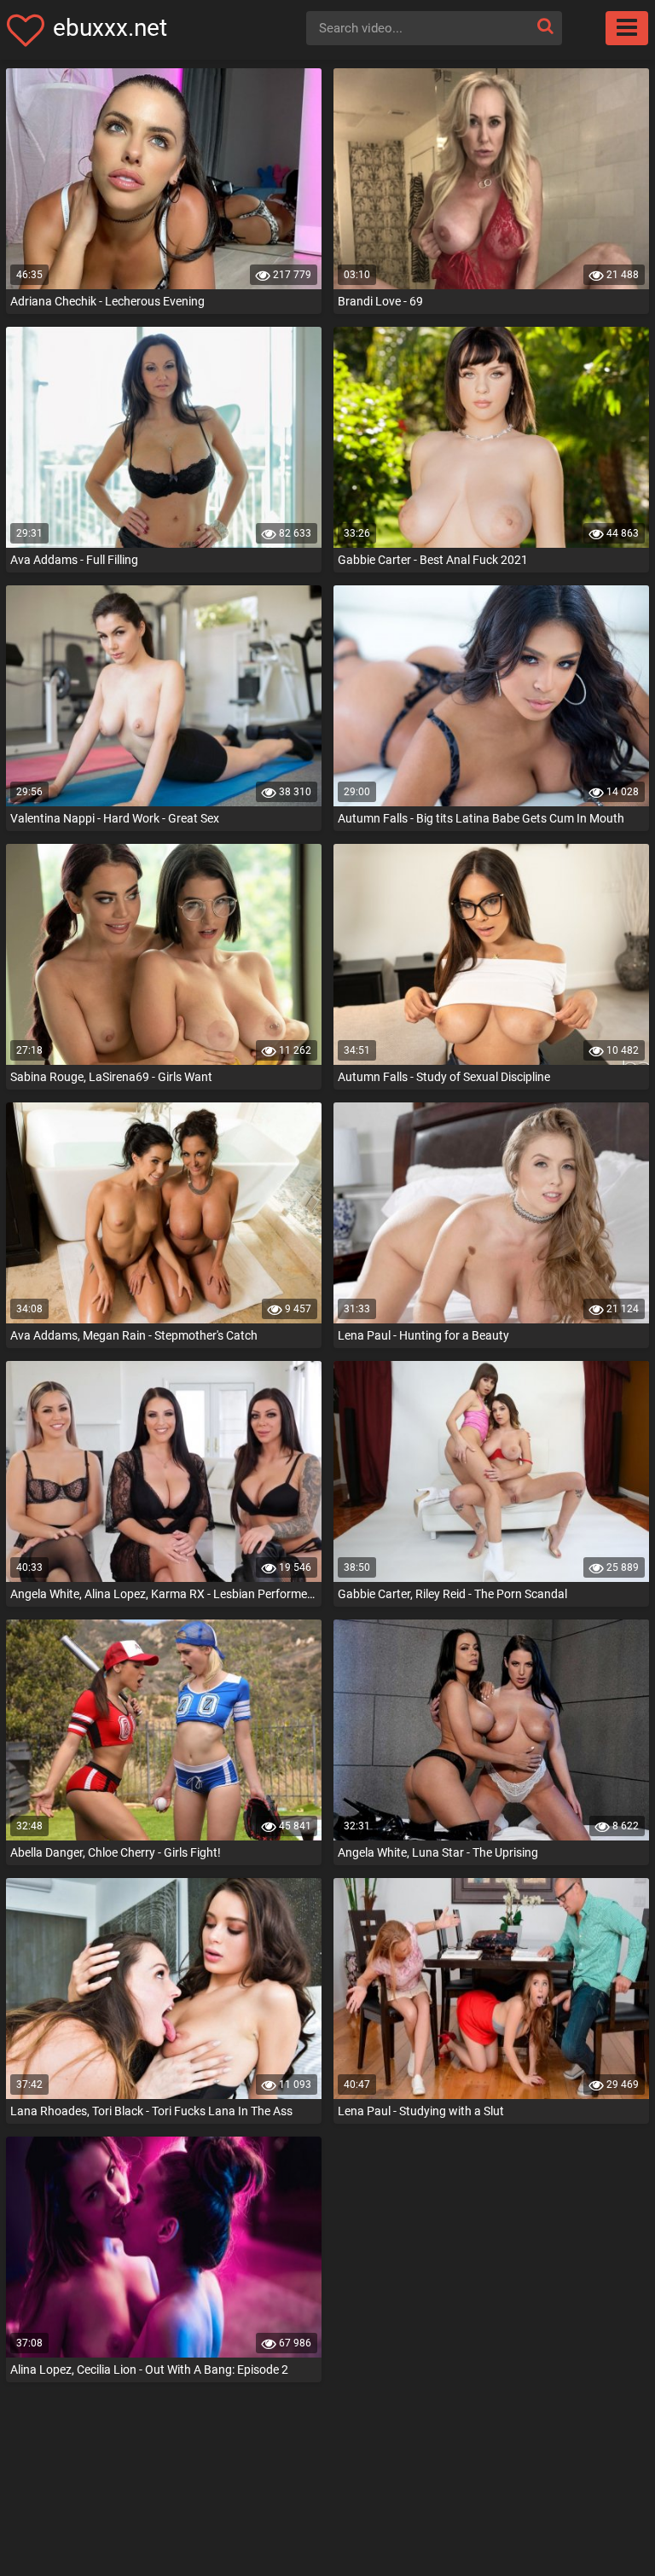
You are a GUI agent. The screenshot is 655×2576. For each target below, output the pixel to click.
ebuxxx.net (110, 28)
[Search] (545, 26)
